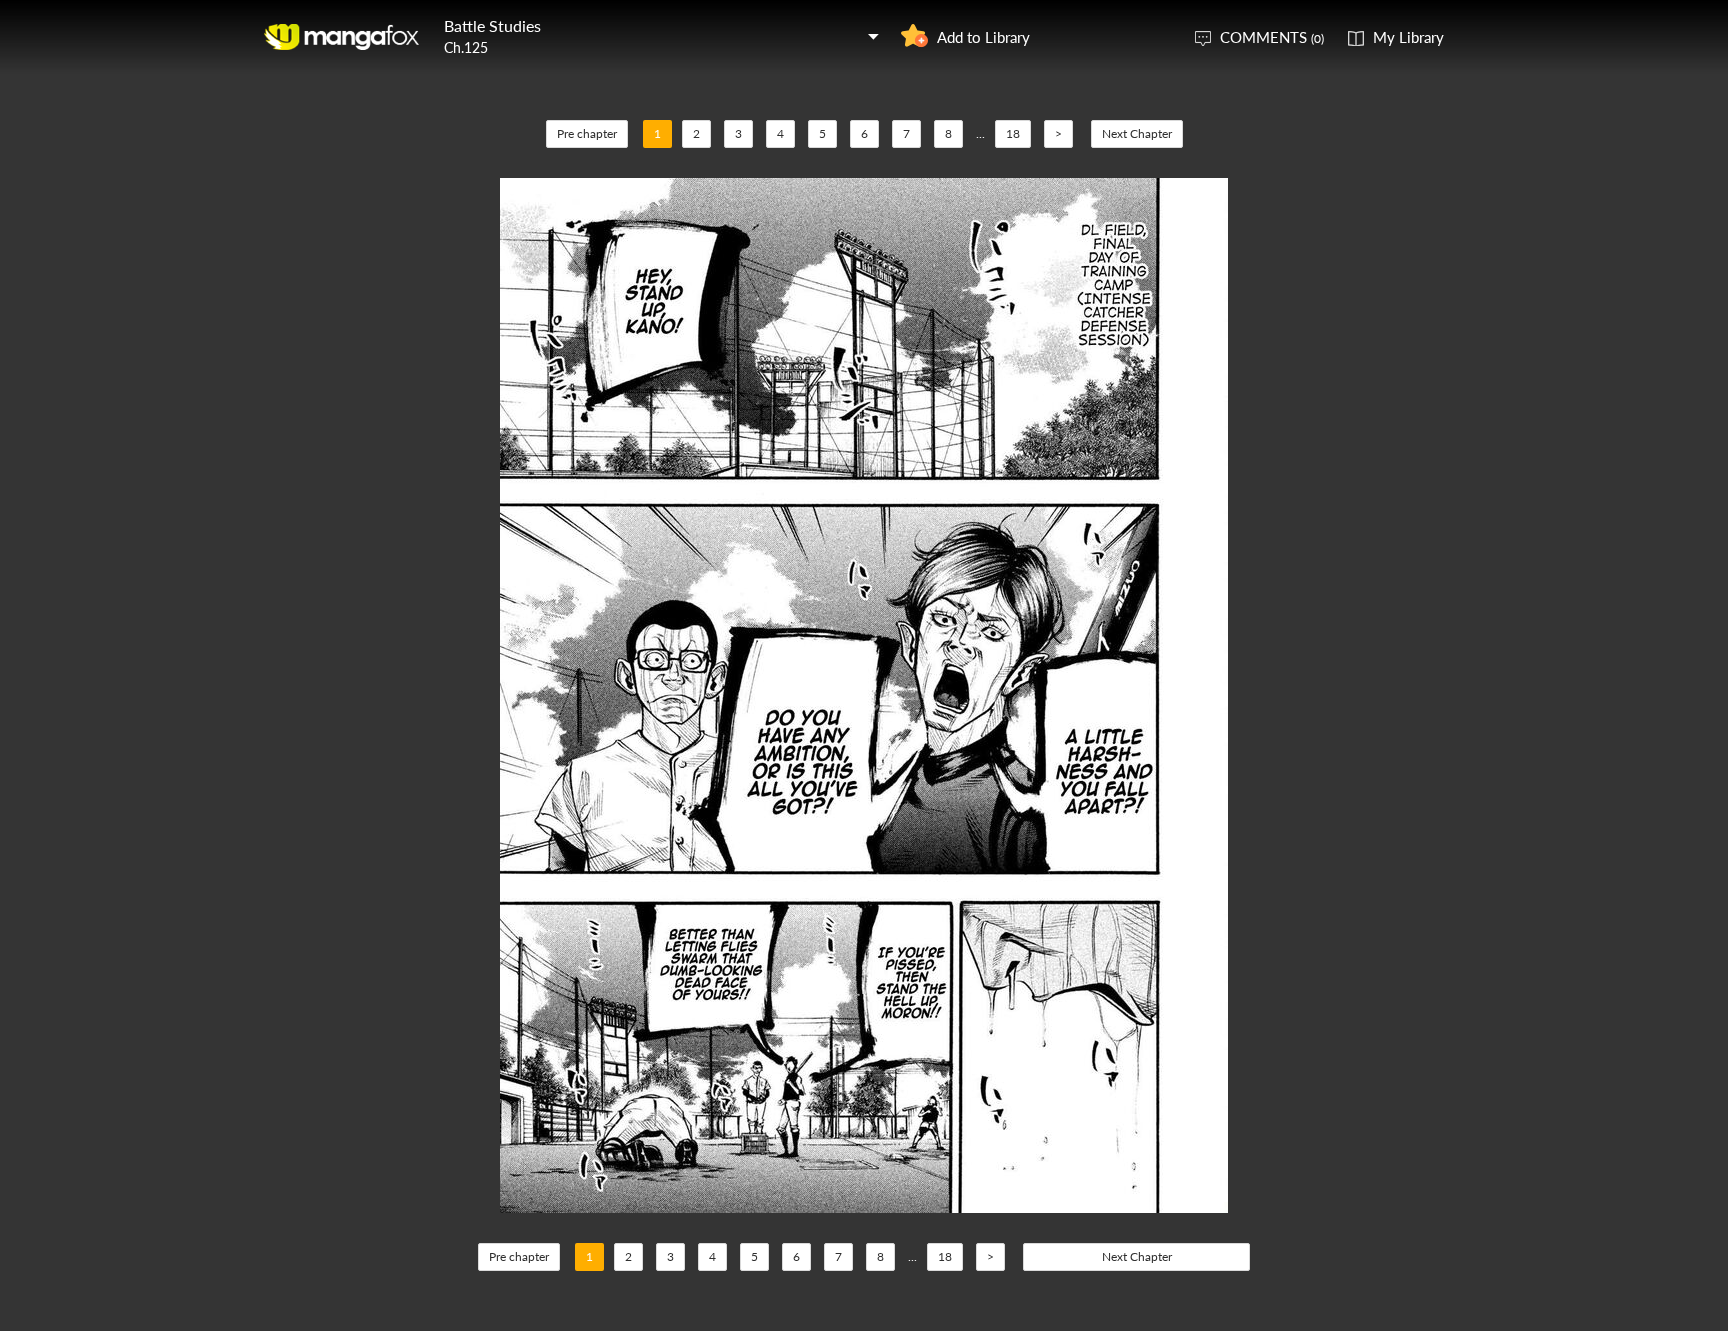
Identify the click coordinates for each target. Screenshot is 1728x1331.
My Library (1408, 37)
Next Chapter (1137, 133)
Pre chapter (587, 133)
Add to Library (983, 37)
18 (1013, 133)
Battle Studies (492, 25)
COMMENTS (1272, 37)
